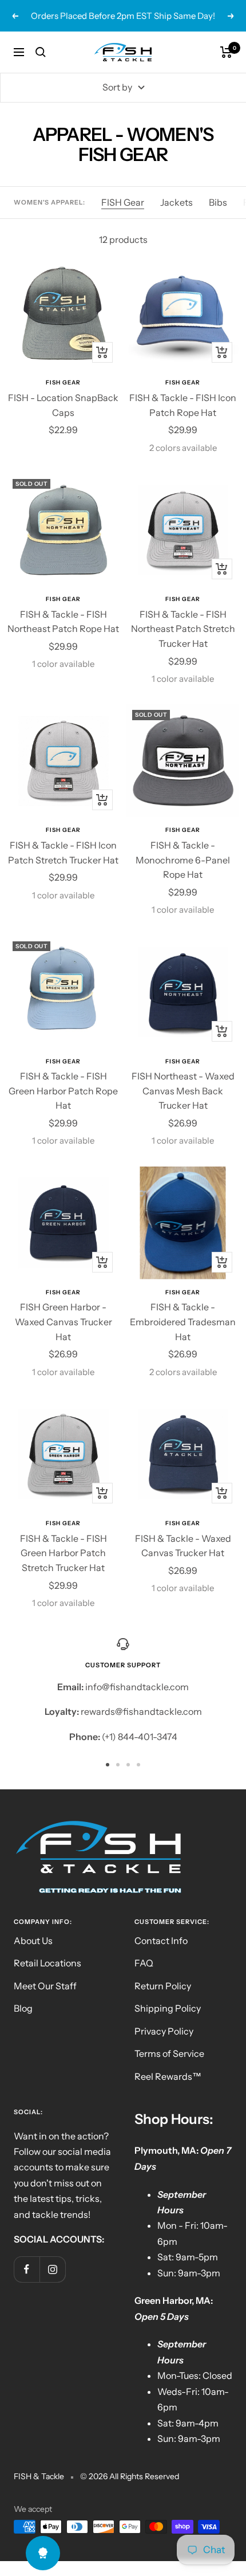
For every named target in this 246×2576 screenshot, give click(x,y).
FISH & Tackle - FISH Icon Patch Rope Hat (183, 405)
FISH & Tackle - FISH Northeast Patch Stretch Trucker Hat (183, 629)
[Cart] (226, 52)
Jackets (176, 202)
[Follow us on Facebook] (27, 2269)
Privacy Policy (164, 2031)
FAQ (144, 1963)
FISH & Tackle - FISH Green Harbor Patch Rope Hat (63, 1091)
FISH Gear (123, 202)
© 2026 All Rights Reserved (130, 2476)
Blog (23, 2008)
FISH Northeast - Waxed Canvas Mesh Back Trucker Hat (183, 1091)
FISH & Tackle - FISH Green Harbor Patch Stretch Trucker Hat (64, 1553)
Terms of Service (169, 2053)
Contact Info (161, 1941)
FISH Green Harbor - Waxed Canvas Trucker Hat (64, 1322)
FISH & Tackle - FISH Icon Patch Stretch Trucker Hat (63, 853)
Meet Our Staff (45, 1986)
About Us (33, 1941)
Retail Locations (47, 1963)
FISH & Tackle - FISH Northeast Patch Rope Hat (63, 622)
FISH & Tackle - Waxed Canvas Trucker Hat (183, 1546)
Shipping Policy (168, 2008)
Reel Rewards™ (168, 2076)
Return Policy (163, 1986)
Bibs (218, 202)
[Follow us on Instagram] (52, 2269)
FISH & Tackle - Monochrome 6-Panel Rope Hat (183, 860)
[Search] (41, 52)
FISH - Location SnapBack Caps (63, 405)
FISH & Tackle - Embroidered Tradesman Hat (183, 1322)
